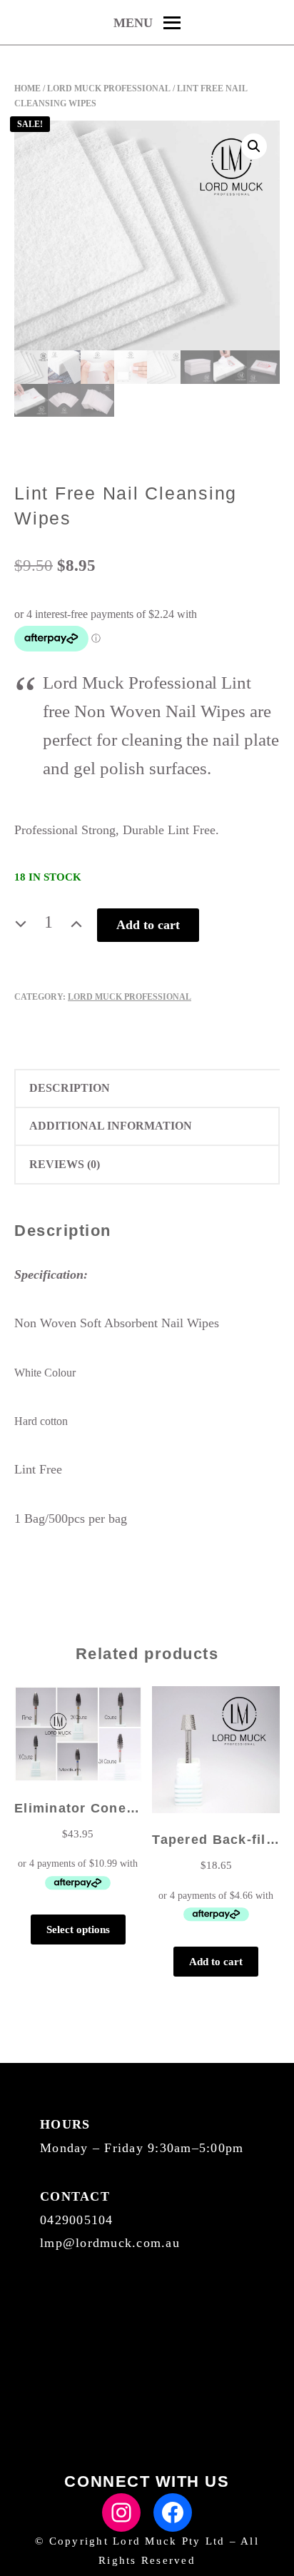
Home (27, 88)
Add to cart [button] (216, 1962)
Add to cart (148, 925)
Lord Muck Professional (109, 88)
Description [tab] (70, 1088)
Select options (78, 1930)
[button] (254, 146)
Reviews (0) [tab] (65, 1164)
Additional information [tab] (111, 1126)
